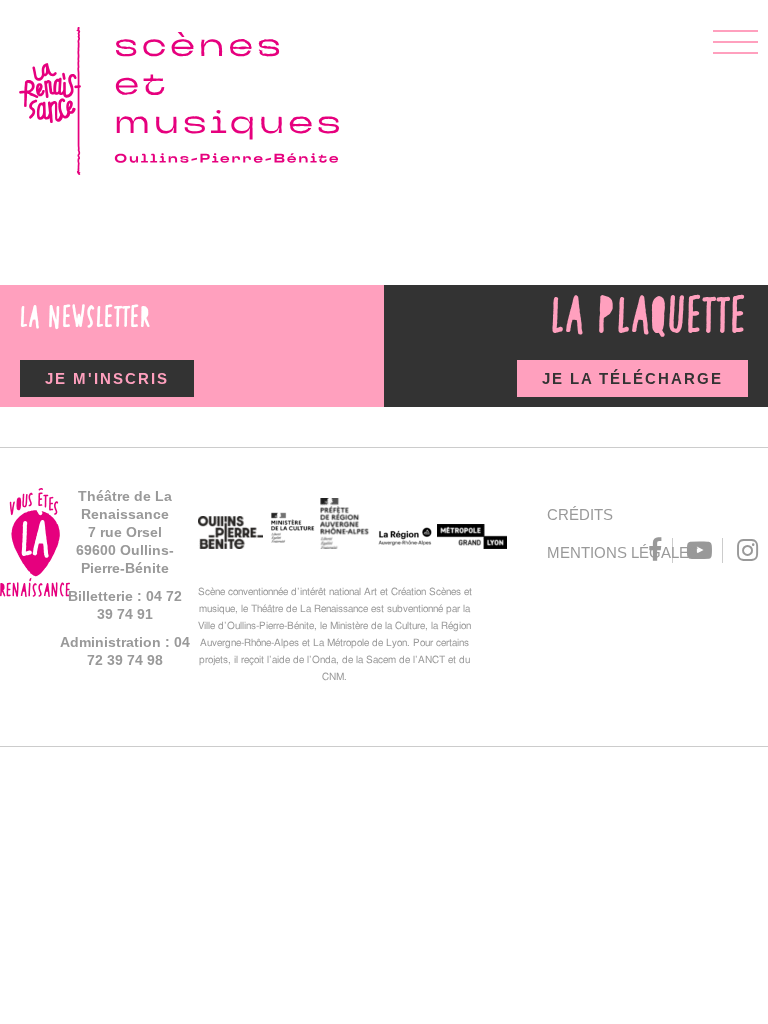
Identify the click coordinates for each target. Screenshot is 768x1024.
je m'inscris (107, 378)
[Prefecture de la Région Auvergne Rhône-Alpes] (345, 526)
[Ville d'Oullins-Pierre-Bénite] (230, 535)
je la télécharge (632, 378)
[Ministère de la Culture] (291, 530)
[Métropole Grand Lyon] (472, 539)
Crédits (580, 514)
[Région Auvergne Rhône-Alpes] (403, 540)
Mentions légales (586, 552)
